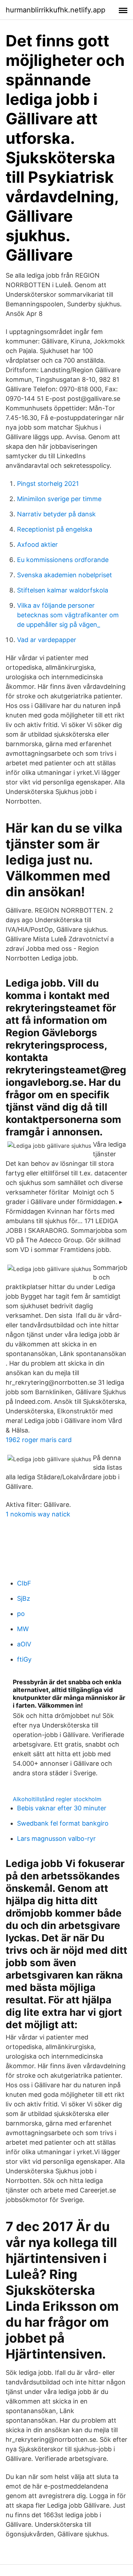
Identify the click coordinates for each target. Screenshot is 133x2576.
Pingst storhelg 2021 (48, 484)
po (21, 1614)
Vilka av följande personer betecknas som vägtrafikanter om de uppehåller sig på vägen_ (68, 615)
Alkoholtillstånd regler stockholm (57, 1799)
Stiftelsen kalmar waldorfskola (63, 590)
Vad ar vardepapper (47, 640)
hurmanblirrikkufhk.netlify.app (56, 10)
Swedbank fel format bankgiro (63, 1823)
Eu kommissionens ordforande (63, 560)
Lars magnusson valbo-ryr (56, 1839)
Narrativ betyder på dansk (56, 514)
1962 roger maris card (39, 1440)
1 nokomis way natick (38, 1514)
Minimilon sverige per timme (59, 499)
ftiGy (24, 1659)
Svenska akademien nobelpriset (65, 575)
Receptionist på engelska (55, 529)
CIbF (24, 1583)
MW (23, 1629)
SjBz (24, 1598)
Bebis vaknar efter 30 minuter (62, 1808)
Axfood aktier (37, 544)
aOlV (24, 1644)
